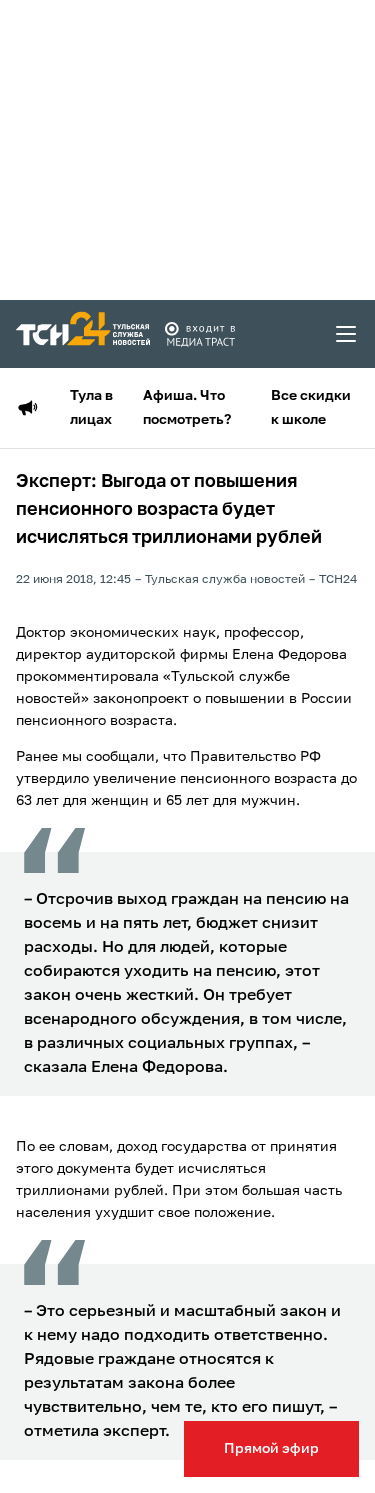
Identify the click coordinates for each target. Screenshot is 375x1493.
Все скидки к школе (311, 408)
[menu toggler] (347, 334)
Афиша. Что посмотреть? (187, 408)
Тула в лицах (91, 408)
